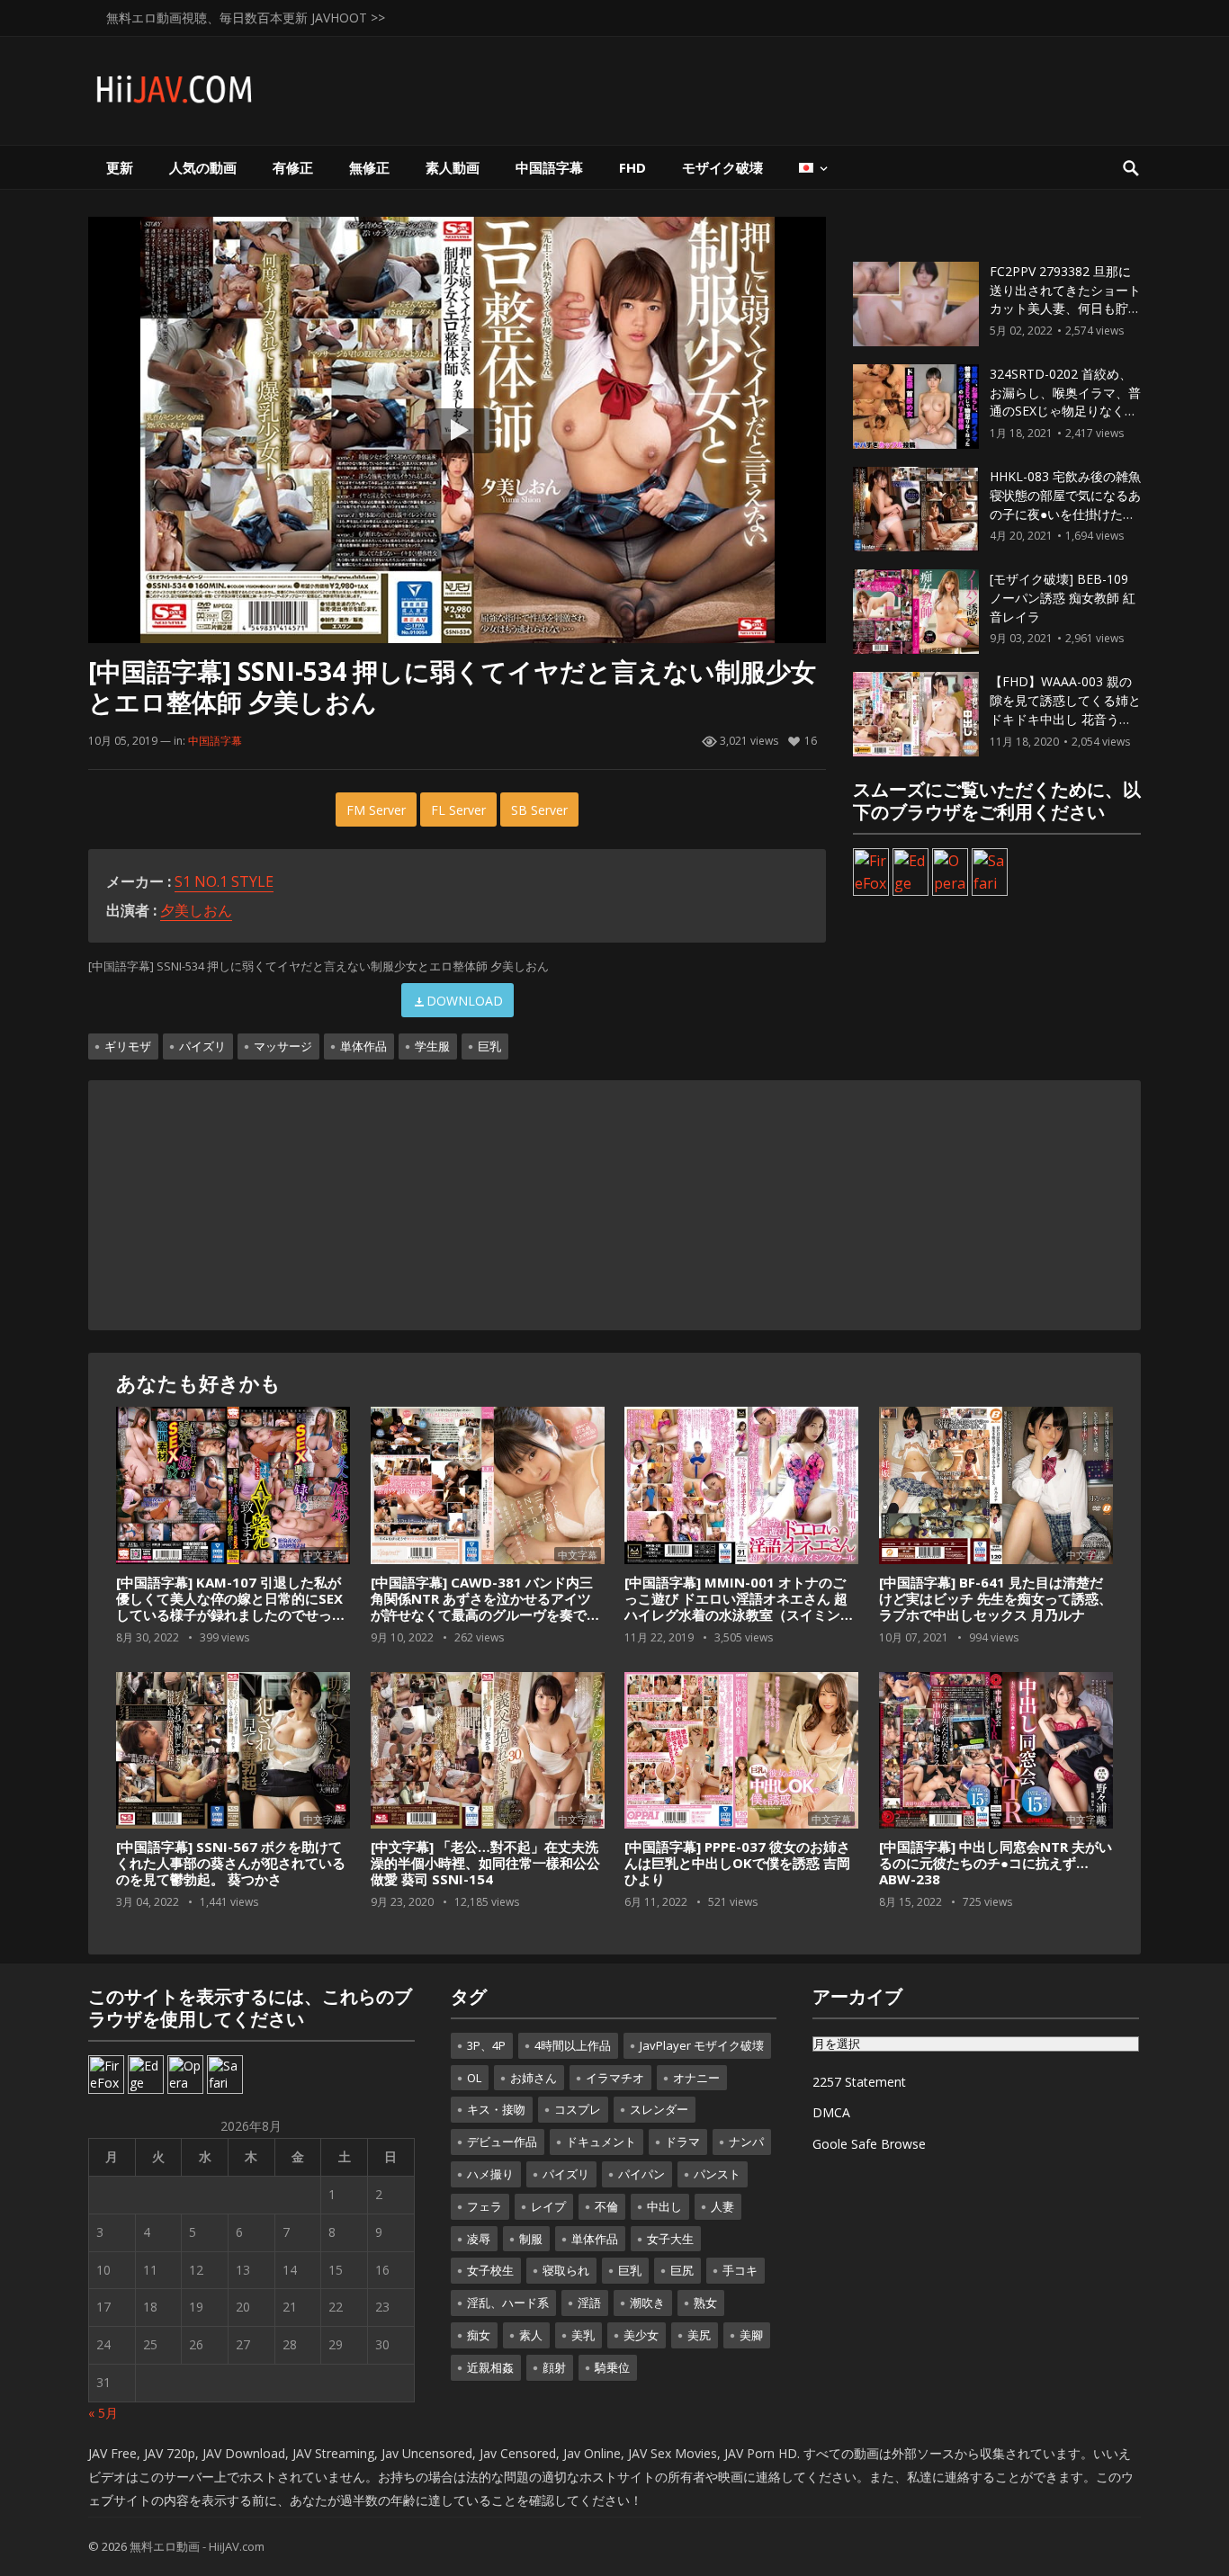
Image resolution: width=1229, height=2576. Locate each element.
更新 (120, 167)
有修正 (293, 167)
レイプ (548, 2206)
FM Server (376, 810)
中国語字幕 (549, 167)
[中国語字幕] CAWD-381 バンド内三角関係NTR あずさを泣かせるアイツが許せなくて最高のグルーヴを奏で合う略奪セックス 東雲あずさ (485, 1606)
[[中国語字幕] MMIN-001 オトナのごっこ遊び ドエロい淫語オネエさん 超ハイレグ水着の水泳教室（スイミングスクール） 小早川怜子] (741, 1485)
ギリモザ (128, 1046)
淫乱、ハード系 (508, 2303)
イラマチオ (615, 2078)
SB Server (539, 810)
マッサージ (283, 1046)
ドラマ (682, 2142)
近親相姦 (490, 2367)
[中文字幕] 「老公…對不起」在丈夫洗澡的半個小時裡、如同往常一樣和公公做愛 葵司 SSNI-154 (485, 1863)
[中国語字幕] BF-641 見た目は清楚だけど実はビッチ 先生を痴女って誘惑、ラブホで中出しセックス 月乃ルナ (996, 1598)
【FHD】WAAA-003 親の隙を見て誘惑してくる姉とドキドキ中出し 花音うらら (1065, 709)
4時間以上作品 (573, 2045)
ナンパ (746, 2142)
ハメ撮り (490, 2174)
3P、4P (486, 2045)
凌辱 (479, 2239)
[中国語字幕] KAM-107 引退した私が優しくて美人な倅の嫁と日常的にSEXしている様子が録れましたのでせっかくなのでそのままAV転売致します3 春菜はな (232, 1614)
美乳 (583, 2335)
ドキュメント (601, 2142)
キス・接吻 (496, 2109)
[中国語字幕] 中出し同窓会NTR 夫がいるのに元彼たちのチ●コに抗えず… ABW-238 (996, 1863)
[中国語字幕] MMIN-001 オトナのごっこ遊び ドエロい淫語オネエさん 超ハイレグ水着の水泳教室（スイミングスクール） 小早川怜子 (739, 1606)
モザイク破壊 (722, 167)
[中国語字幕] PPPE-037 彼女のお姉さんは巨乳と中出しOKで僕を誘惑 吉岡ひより (737, 1863)
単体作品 (363, 1046)
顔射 (554, 2367)
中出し (664, 2206)
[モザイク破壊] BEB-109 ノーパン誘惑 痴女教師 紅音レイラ (1063, 598)
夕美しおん (196, 910)
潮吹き (647, 2303)
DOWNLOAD (465, 1001)
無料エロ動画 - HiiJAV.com (197, 2546)
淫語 (589, 2303)
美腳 (751, 2335)
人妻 (722, 2206)
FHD (632, 167)
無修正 (369, 167)
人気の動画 (203, 167)
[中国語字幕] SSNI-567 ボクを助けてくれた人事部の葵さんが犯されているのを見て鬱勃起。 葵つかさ (231, 1863)
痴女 (479, 2335)
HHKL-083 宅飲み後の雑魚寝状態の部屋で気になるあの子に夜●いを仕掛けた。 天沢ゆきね (1065, 504)
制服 (531, 2239)
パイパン (641, 2174)
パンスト (717, 2174)
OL (474, 2078)
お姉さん (534, 2078)
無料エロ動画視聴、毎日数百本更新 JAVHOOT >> (246, 18)
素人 (531, 2335)
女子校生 (490, 2270)
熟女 (705, 2303)
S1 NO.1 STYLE (224, 881)
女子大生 (670, 2239)
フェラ (484, 2206)
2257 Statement (859, 2082)
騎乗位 (612, 2367)
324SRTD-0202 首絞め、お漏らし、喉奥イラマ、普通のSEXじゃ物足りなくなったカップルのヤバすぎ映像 (1065, 411)
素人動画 (453, 167)
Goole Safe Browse (869, 2144)
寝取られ (566, 2270)
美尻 (699, 2335)
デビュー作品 (502, 2142)
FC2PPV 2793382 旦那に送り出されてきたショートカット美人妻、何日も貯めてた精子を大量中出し (1065, 299)
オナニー (696, 2078)
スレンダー (659, 2109)
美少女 (641, 2335)
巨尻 (682, 2270)
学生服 (432, 1046)
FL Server (458, 810)
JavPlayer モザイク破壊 (702, 2045)
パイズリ (202, 1046)
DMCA (831, 2112)
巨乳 (489, 1046)
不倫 (606, 2206)
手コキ (740, 2270)
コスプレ (578, 2109)
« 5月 (103, 2413)
